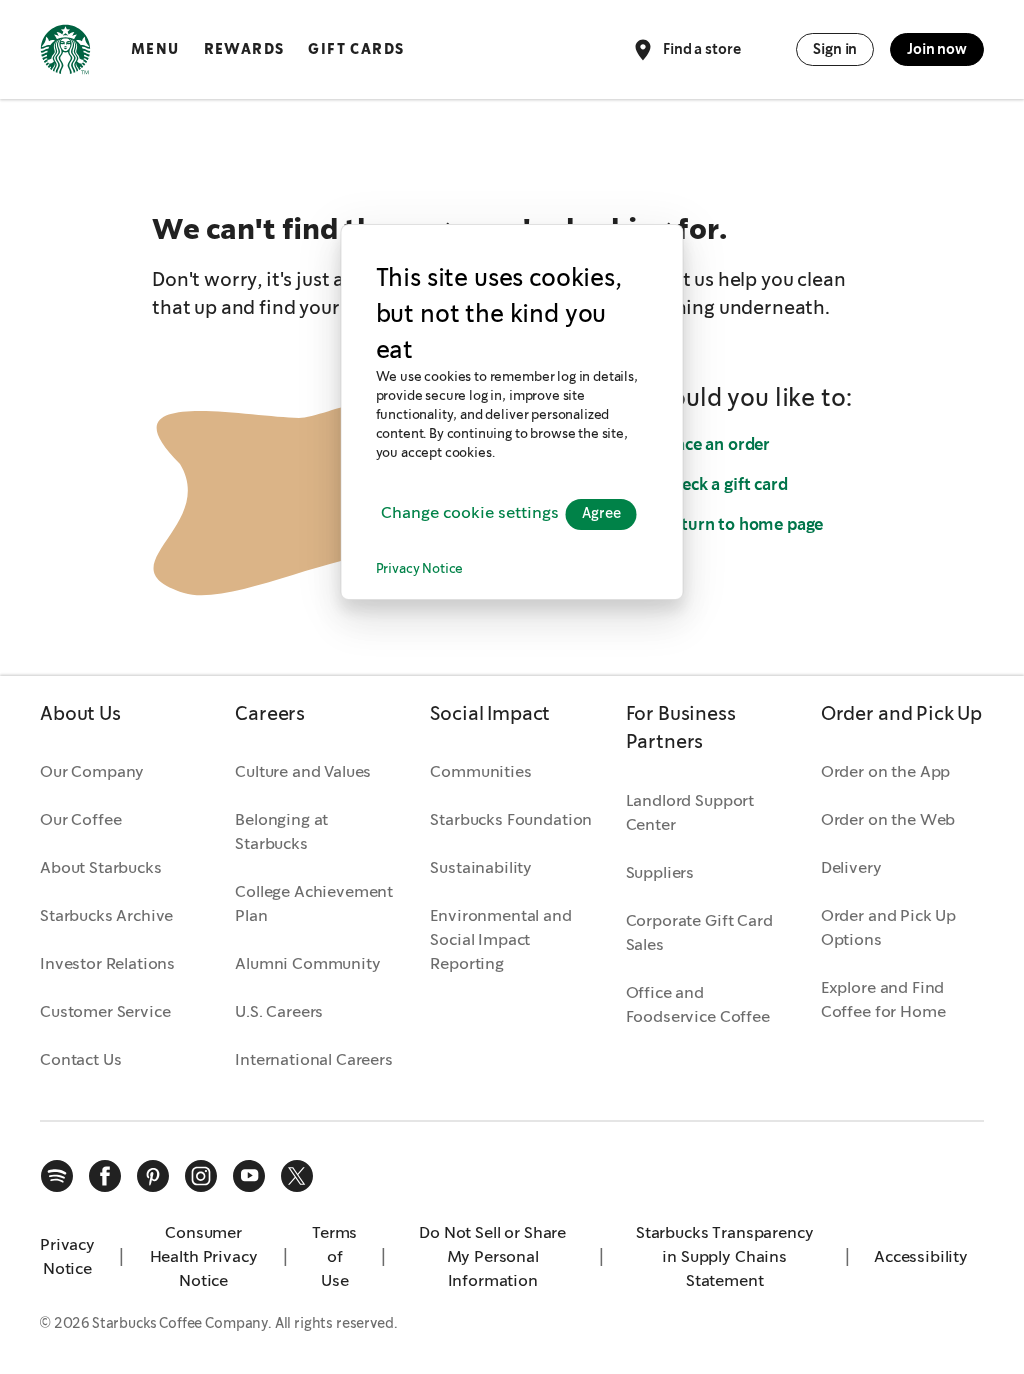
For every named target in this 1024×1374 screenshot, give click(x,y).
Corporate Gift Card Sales (699, 932)
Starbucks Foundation (511, 819)
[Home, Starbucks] (65, 53)
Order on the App (885, 771)
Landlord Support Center (690, 812)
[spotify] (57, 1176)
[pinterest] (153, 1176)
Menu (155, 49)
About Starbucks (101, 867)
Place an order (715, 444)
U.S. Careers (279, 1011)
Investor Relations (107, 963)
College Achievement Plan (314, 903)
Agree (601, 514)
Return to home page (742, 524)
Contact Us (80, 1059)
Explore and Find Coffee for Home (883, 999)
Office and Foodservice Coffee (698, 1004)
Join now (937, 49)
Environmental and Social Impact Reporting (500, 939)
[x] (297, 1176)
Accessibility (921, 1256)
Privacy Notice (420, 569)
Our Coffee (80, 819)
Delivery (851, 867)
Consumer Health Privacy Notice (204, 1256)
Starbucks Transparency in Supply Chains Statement (724, 1256)
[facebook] (105, 1176)
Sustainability (481, 867)
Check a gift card (724, 484)
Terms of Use (334, 1256)
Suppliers (660, 872)
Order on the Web (888, 819)
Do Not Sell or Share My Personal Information (492, 1256)
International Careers (314, 1059)
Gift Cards (356, 49)
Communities (480, 771)
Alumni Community (307, 963)
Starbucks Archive (106, 915)
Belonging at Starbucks (281, 831)
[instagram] (201, 1176)
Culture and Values (303, 771)
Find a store (701, 48)
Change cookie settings (470, 513)
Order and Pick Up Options (888, 927)
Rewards (244, 49)
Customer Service (105, 1011)
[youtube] (249, 1176)
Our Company (92, 771)
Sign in (835, 49)
